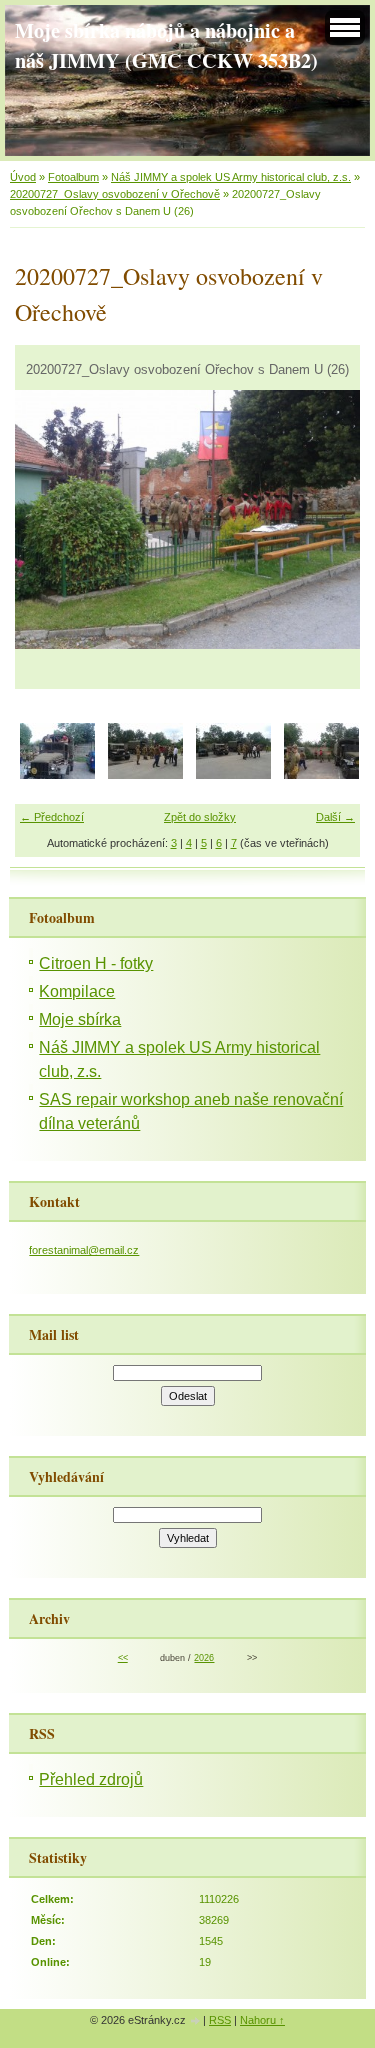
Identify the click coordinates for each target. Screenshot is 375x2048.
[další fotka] (327, 519)
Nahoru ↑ (262, 2020)
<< (123, 1658)
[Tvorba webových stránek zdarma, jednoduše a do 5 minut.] (196, 2021)
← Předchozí (52, 817)
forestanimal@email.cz (84, 1250)
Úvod (23, 177)
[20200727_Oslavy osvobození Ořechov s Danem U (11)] (233, 775)
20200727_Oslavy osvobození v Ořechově (115, 194)
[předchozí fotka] (47, 519)
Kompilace (77, 991)
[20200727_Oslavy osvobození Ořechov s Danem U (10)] (145, 775)
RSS (220, 2020)
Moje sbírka (80, 1019)
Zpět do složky (200, 817)
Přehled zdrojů (91, 1779)
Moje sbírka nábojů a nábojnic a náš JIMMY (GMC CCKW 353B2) (166, 45)
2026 (204, 1658)
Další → (335, 817)
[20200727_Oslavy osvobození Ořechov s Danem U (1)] (57, 775)
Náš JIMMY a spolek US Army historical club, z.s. (231, 177)
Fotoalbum (73, 177)
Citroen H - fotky (96, 963)
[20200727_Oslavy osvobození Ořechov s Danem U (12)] (321, 775)
